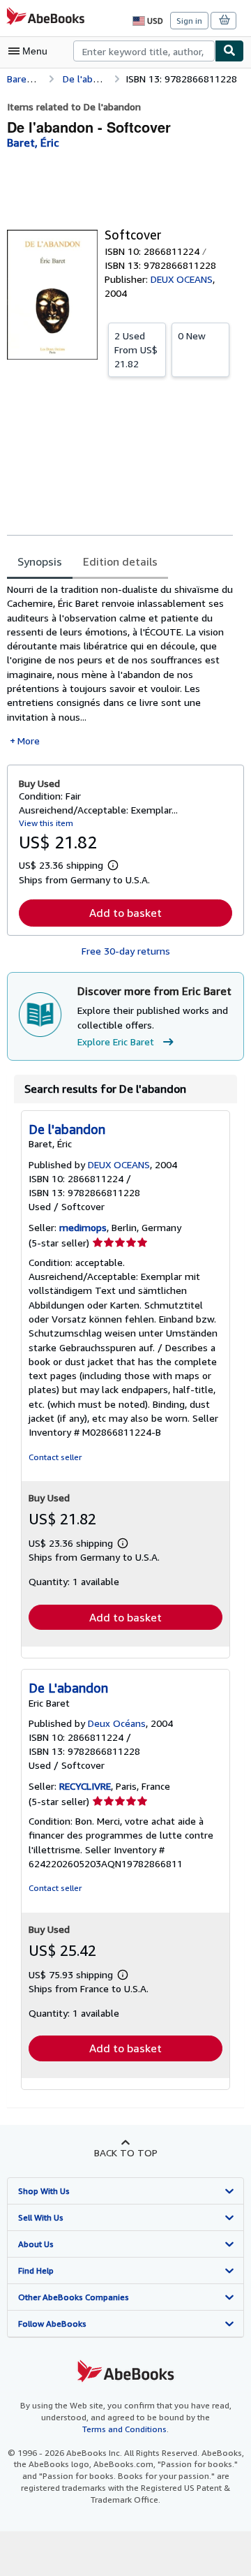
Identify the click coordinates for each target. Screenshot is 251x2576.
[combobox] (144, 51)
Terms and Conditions (124, 2429)
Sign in (189, 21)
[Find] (229, 51)
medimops (83, 1227)
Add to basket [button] (125, 913)
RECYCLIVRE (85, 1786)
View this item (46, 823)
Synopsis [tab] (40, 561)
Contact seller (55, 1457)
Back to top (126, 2152)
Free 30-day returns (126, 951)
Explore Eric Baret (116, 1042)
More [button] (29, 741)
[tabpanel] (120, 665)
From (136, 349)
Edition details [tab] (120, 561)
